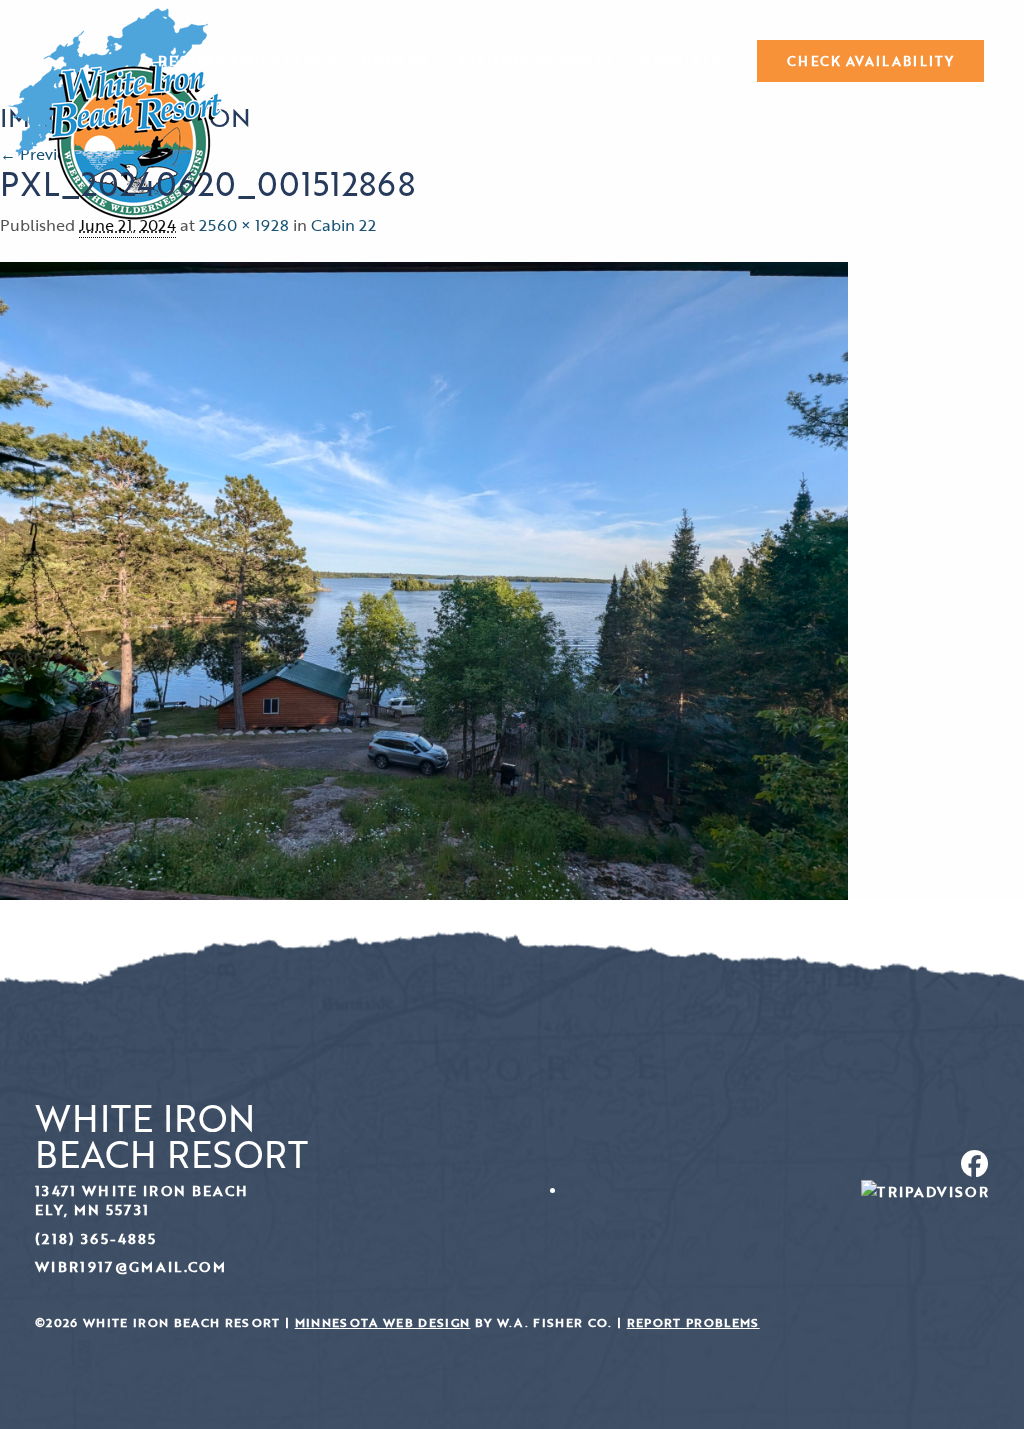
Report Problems (693, 1322)
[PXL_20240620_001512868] (424, 579)
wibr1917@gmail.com (130, 1266)
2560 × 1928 (244, 225)
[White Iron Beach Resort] (115, 112)
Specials (682, 61)
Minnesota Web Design (383, 1322)
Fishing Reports (536, 61)
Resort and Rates (240, 61)
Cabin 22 (343, 225)
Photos (396, 61)
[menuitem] (245, 61)
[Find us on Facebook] (758, 1163)
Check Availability (870, 61)
